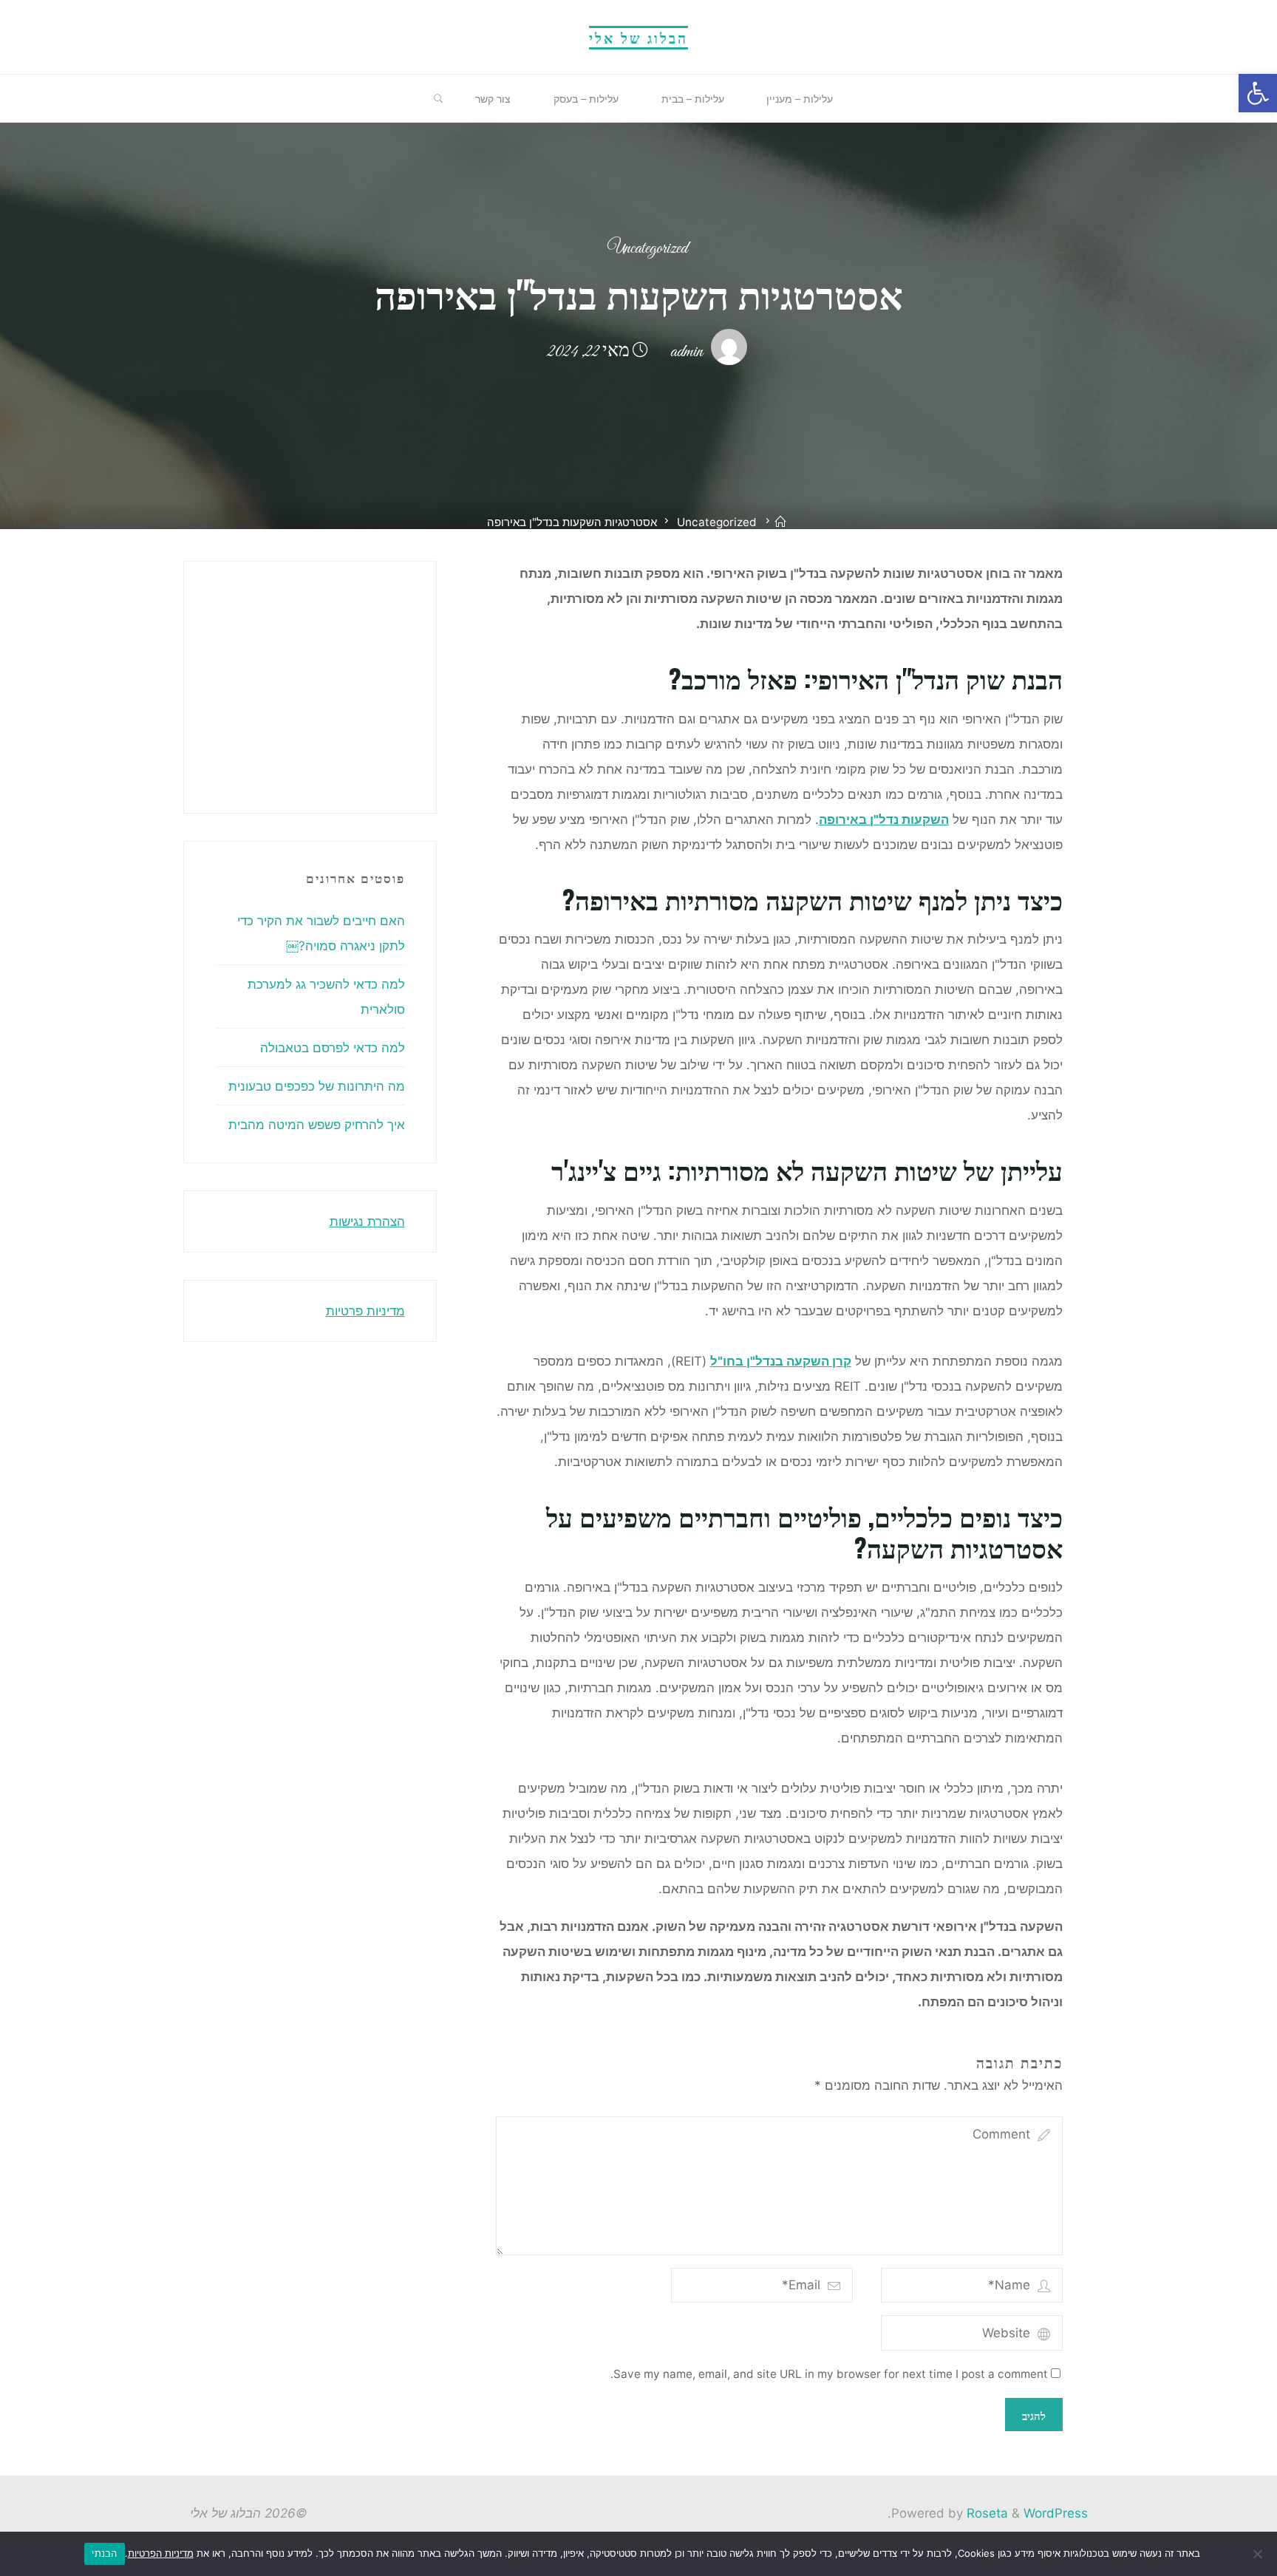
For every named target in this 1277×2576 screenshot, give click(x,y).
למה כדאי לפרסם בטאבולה (333, 1048)
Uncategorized (647, 249)
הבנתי (104, 2553)
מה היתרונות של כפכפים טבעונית (317, 1086)
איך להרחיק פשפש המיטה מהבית (317, 1125)
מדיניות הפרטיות (161, 2553)
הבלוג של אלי (638, 37)
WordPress (1056, 2513)
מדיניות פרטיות (365, 1311)
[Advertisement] (203, 684)
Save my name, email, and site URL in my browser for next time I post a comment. (829, 2374)
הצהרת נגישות (367, 1221)
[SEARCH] (439, 99)
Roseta (985, 2513)
